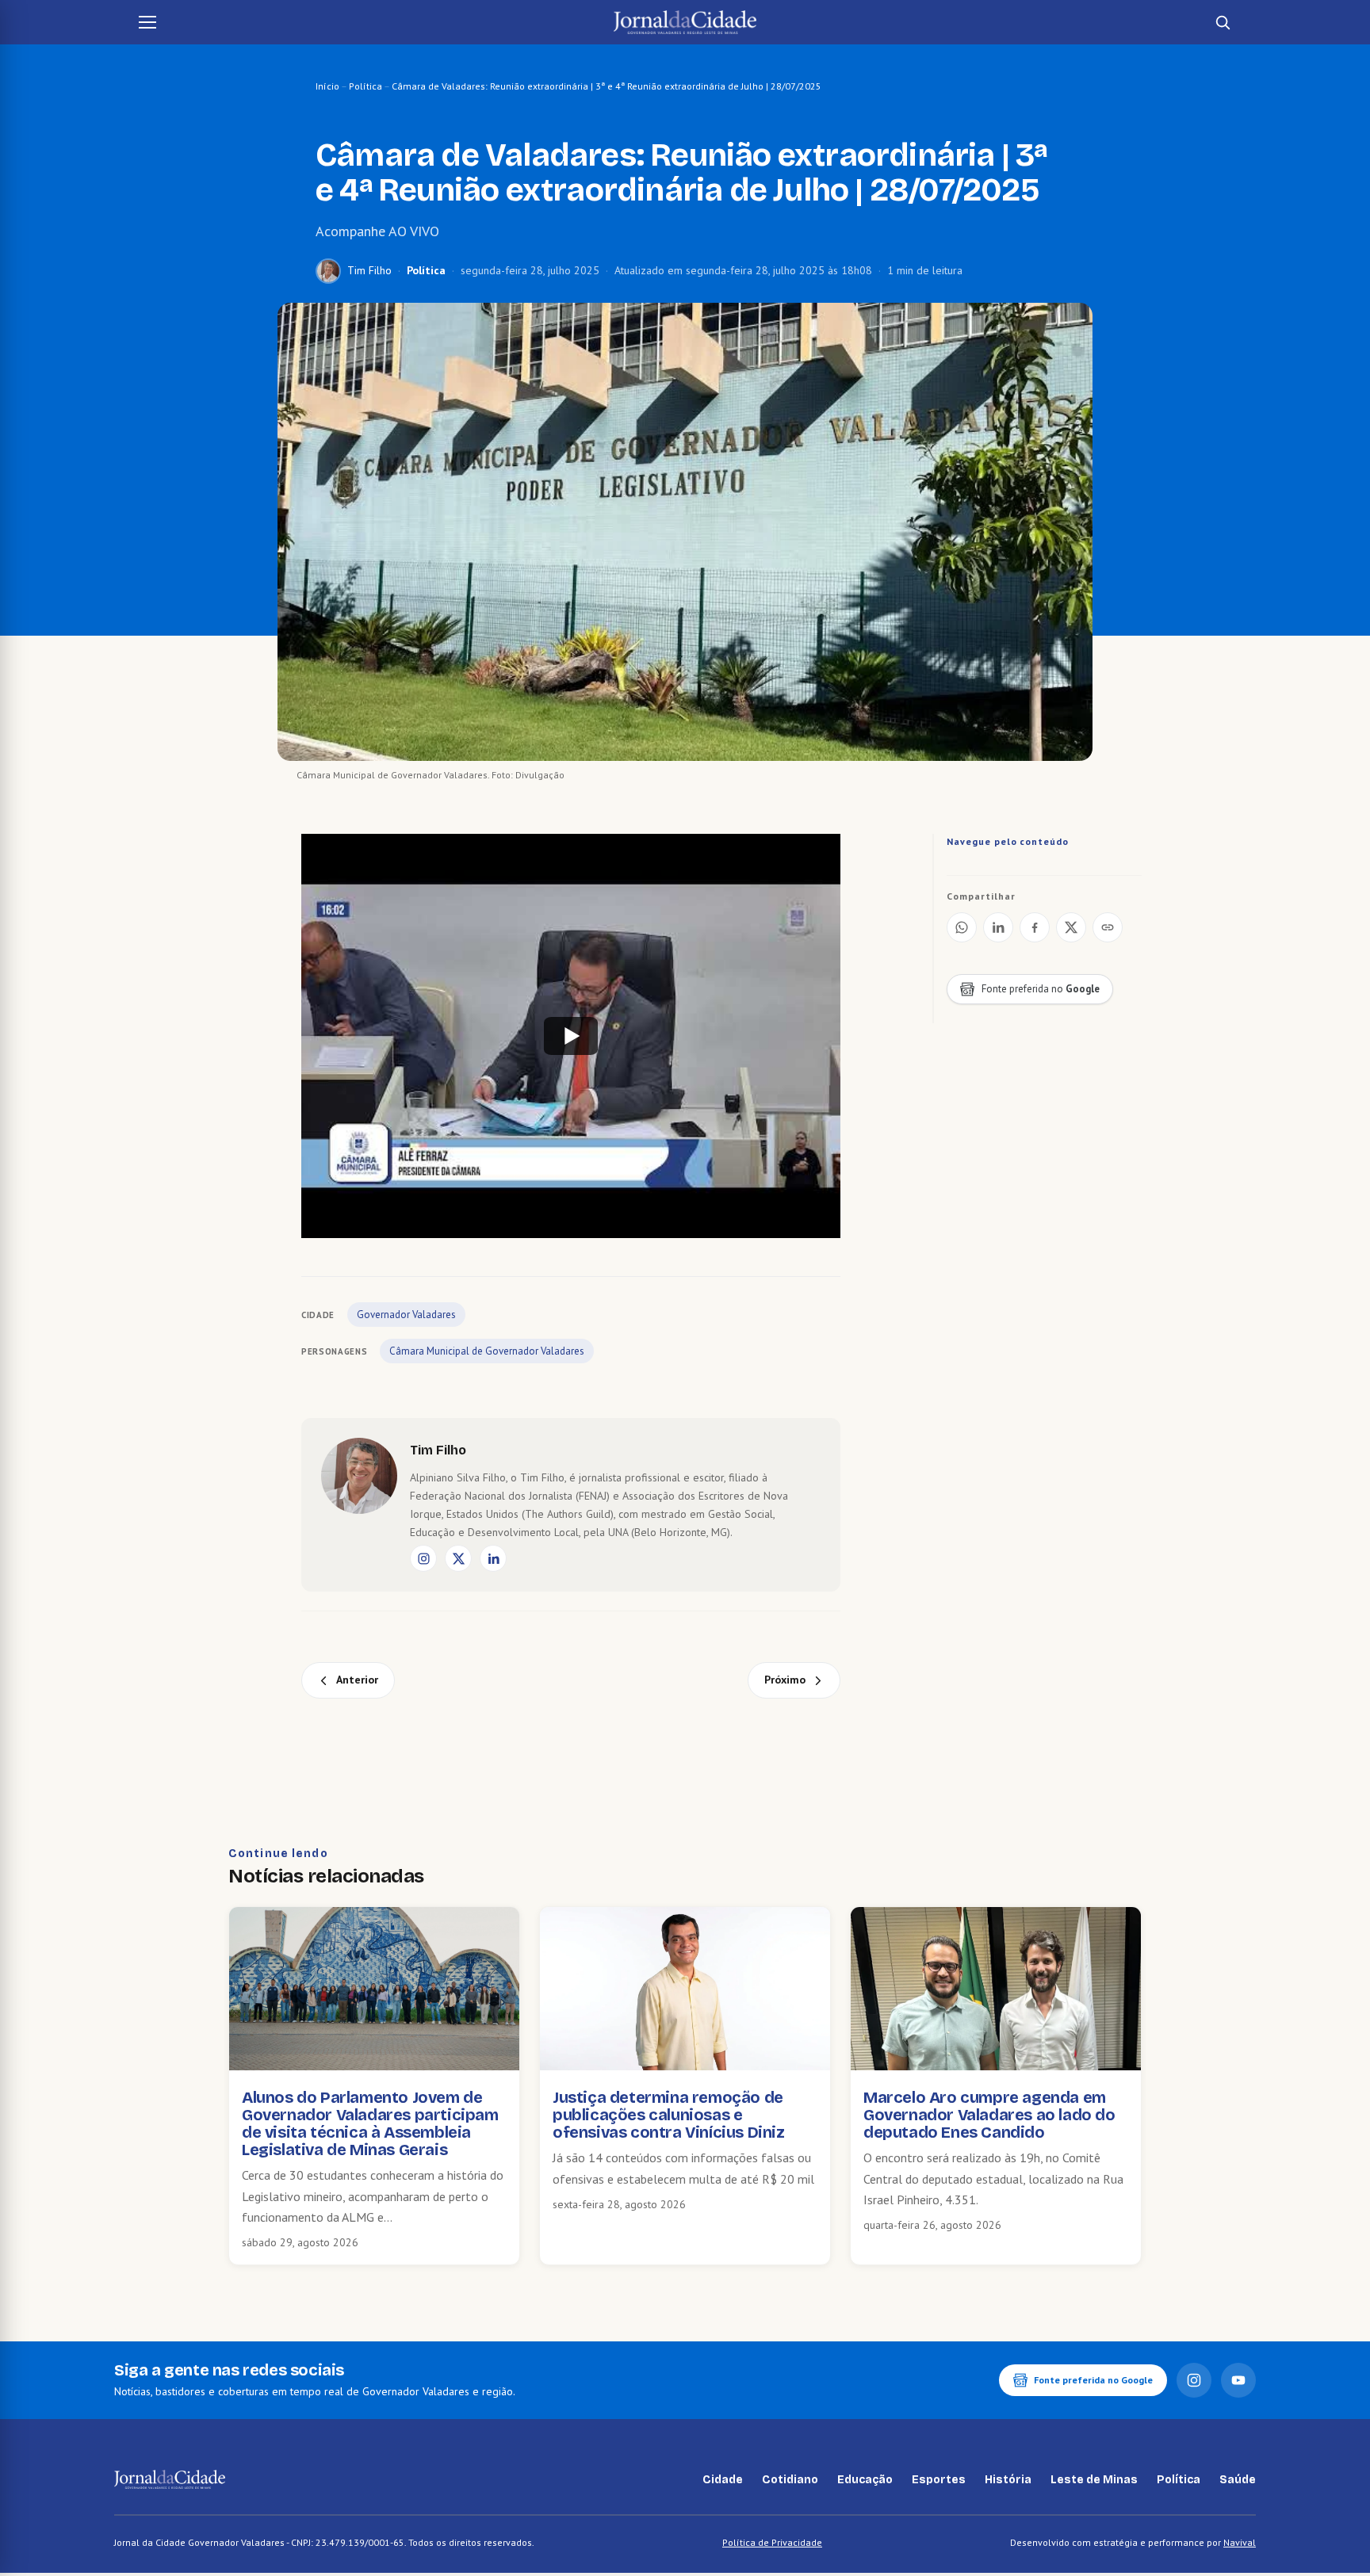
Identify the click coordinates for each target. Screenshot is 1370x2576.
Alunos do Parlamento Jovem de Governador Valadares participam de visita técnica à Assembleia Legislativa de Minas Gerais (370, 2123)
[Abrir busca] (1223, 22)
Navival (1240, 2542)
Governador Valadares (406, 1315)
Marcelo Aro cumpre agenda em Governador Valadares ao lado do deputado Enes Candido (989, 2115)
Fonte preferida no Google (1093, 2380)
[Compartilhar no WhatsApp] (962, 927)
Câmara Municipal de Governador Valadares (487, 1351)
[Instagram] (423, 1558)
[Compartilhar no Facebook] (1035, 927)
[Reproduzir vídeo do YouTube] (571, 1036)
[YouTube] (1238, 2380)
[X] (458, 1558)
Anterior (357, 1680)
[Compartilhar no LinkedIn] (998, 927)
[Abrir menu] (147, 22)
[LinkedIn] (493, 1558)
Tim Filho (369, 270)
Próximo (785, 1680)
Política (365, 86)
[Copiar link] (1108, 927)
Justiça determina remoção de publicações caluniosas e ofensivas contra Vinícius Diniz (669, 2115)
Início (327, 86)
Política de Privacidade (772, 2542)
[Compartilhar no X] (1071, 927)
